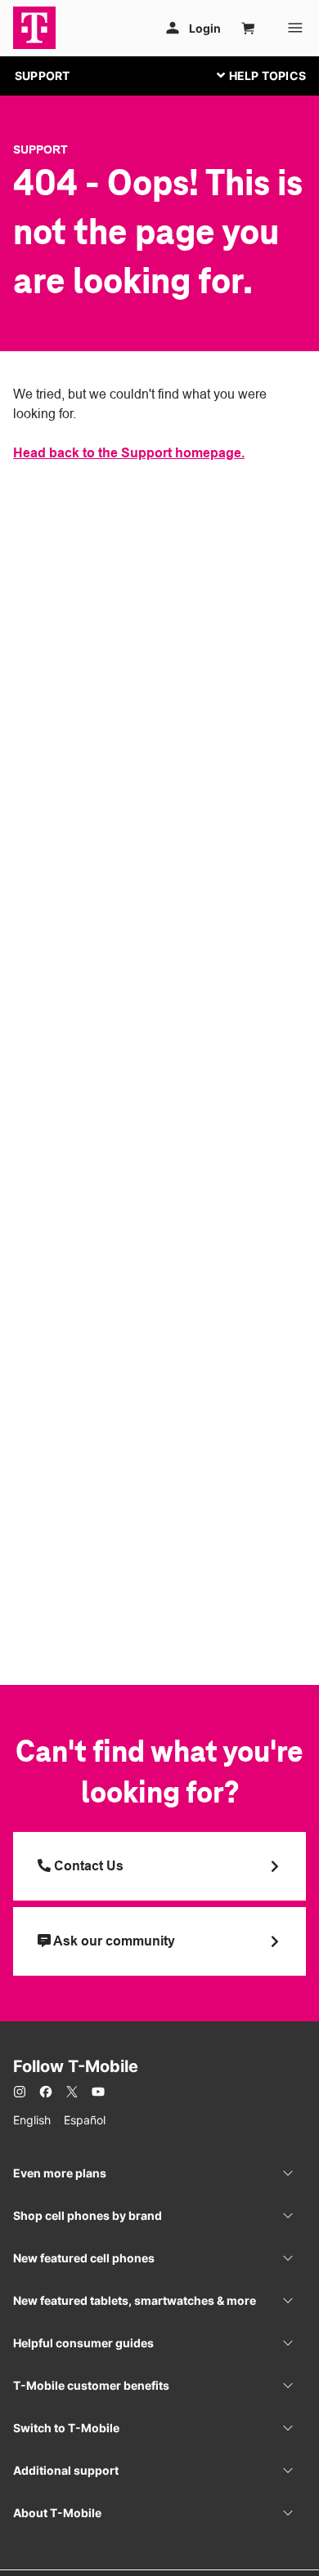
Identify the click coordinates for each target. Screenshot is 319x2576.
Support (40, 149)
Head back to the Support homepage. (129, 453)
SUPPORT (42, 76)
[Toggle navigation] (258, 75)
